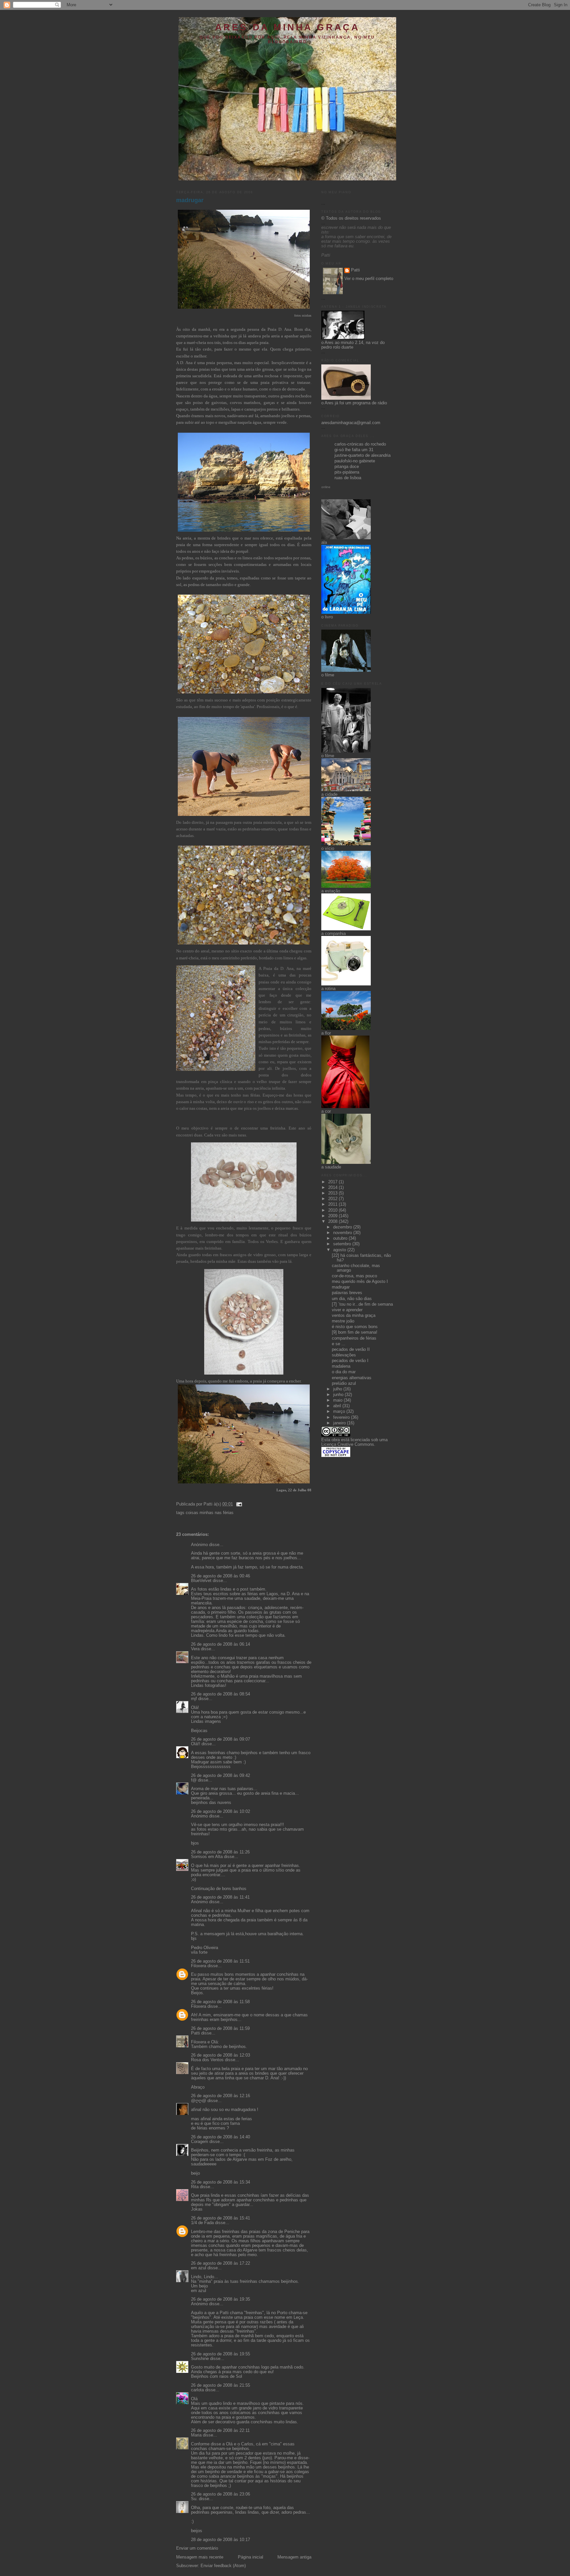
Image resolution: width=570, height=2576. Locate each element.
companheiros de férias (354, 1338)
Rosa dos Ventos (207, 2060)
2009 (333, 1216)
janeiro (340, 1423)
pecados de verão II (351, 1350)
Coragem (200, 2142)
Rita (195, 2187)
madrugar (190, 200)
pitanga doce (347, 467)
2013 (333, 1193)
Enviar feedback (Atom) (223, 2566)
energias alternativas (352, 1378)
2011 (333, 1204)
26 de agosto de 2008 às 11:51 (220, 1961)
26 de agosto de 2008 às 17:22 (221, 2263)
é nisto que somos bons (355, 1327)
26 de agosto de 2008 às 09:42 (221, 1776)
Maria (196, 2435)
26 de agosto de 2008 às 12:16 (221, 2096)
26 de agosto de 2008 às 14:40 (221, 2137)
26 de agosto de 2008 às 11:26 (220, 1852)
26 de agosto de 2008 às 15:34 (221, 2182)
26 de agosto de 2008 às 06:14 (221, 1644)
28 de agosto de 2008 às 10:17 (221, 2540)
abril (338, 1406)
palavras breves (347, 1293)
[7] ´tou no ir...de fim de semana (362, 1304)
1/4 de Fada (202, 2223)
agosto (340, 1250)
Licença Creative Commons (348, 1444)
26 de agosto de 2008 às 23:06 (221, 2494)
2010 (333, 1210)
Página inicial (251, 2557)
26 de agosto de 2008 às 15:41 (221, 2218)
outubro (341, 1238)
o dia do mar (344, 1372)
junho (339, 1395)
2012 (333, 1199)
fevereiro (342, 1417)
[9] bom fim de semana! (355, 1332)
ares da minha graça (287, 27)
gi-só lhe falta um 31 (354, 450)
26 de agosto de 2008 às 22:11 (220, 2431)
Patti (195, 2033)
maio (338, 1400)
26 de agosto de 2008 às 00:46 (221, 1576)
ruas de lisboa (348, 478)
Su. (194, 2499)
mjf (194, 1699)
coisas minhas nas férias (210, 1513)
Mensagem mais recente (200, 2557)
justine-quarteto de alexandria (363, 455)
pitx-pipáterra (347, 472)
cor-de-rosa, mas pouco (354, 1276)
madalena (341, 1366)
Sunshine (200, 2359)
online (326, 487)
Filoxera (199, 1966)
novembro (343, 1233)
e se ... (339, 1344)
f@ (194, 1780)
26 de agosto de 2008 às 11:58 (220, 2002)
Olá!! (196, 1744)
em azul (199, 2268)
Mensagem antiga (294, 2557)
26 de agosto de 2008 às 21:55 (221, 2385)
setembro (343, 1244)
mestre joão (343, 1321)
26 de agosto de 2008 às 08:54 (221, 1694)
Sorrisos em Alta (207, 1857)
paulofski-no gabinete (355, 461)
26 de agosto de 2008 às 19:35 (221, 2299)
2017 (333, 1182)
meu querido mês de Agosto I (360, 1282)
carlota (197, 2390)
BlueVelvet (201, 1581)
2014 (333, 1188)
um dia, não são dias (352, 1299)
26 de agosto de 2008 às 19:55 (221, 2354)
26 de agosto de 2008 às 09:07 (221, 1739)
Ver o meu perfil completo (369, 279)
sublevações (344, 1355)
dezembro (343, 1227)
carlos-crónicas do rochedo (360, 444)
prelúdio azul (344, 1383)
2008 (333, 1222)
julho (338, 1389)
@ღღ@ (199, 2101)
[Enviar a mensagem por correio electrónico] (238, 1504)
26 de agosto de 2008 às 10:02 (221, 1812)
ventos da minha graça (354, 1316)
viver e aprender (347, 1310)
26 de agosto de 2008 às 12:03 (221, 2055)
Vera (195, 1649)
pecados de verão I (350, 1361)
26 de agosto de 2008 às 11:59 (220, 2029)
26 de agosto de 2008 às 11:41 (220, 1897)
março (340, 1412)
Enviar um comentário (197, 2548)
